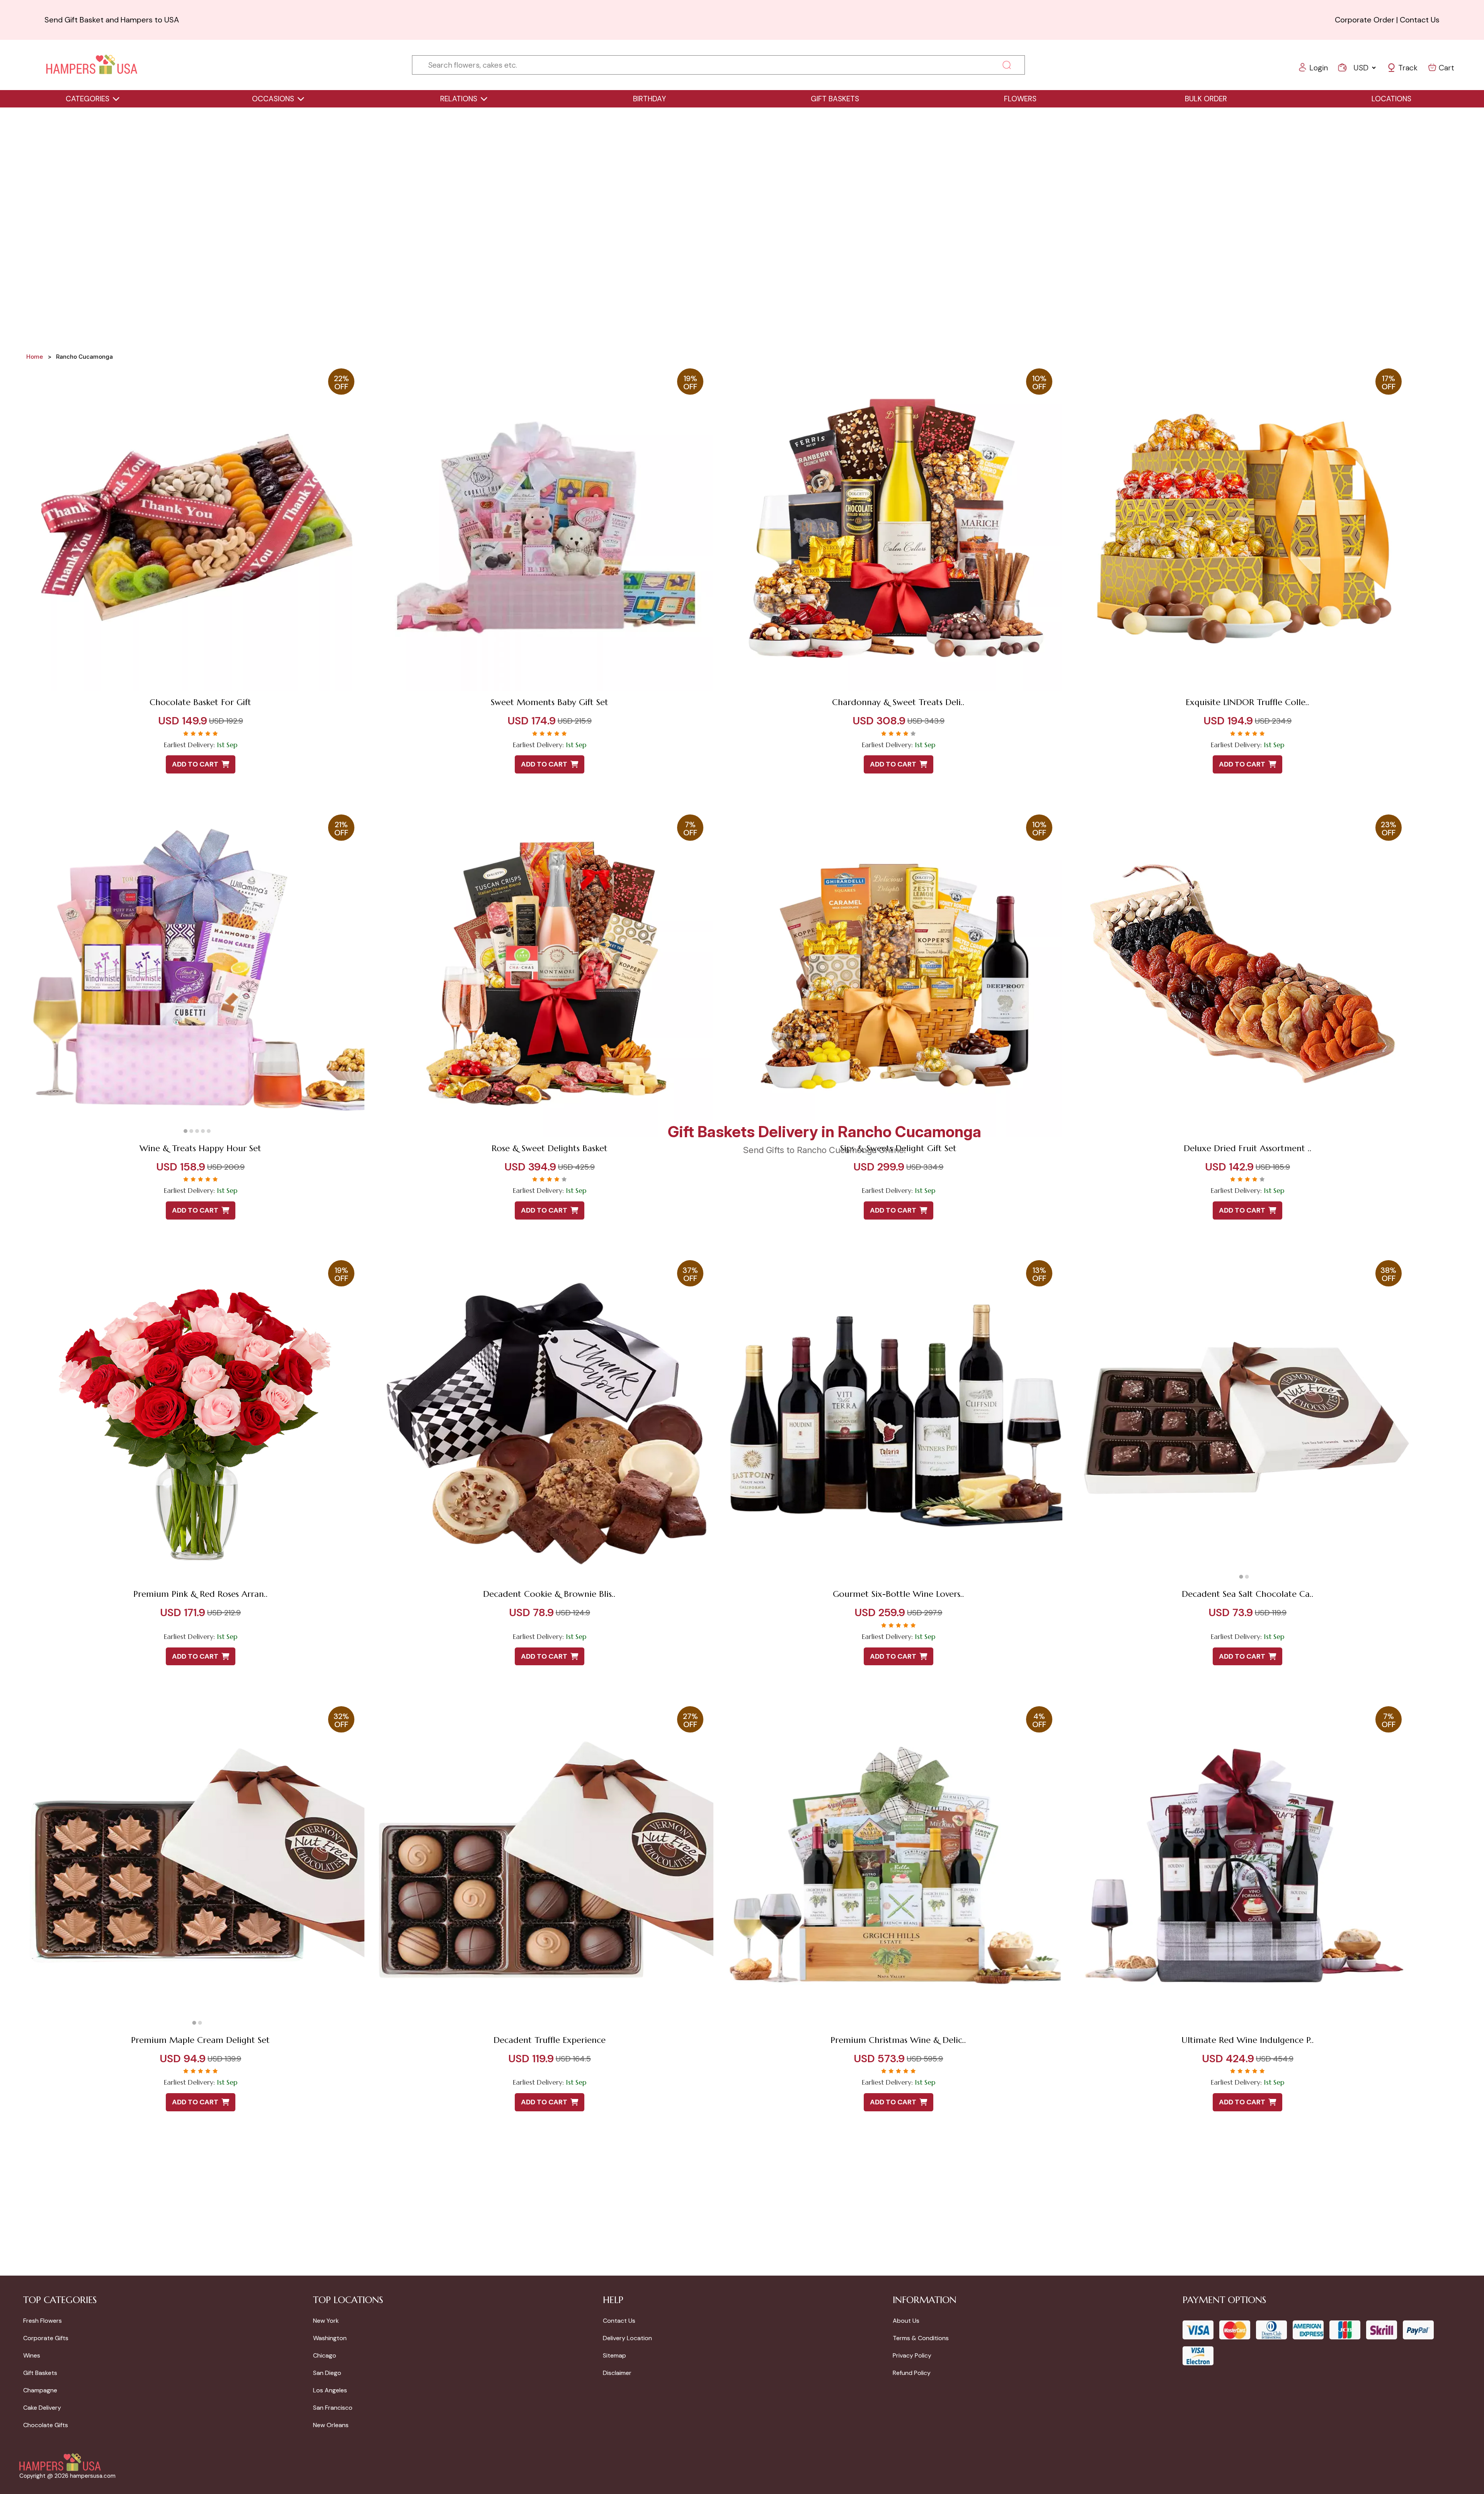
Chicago (325, 2355)
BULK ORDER (1206, 99)
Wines (32, 2355)
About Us (906, 2321)
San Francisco (333, 2408)
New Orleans (331, 2425)
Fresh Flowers (43, 2321)
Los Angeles (330, 2390)
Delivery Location (627, 2338)
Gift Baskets (40, 2373)
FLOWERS (1020, 99)
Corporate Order (1365, 20)
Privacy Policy (912, 2355)
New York (326, 2321)
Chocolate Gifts (46, 2425)
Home (35, 357)
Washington (330, 2338)
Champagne (40, 2390)
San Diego (327, 2373)
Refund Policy (912, 2373)
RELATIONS (459, 99)
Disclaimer (617, 2373)
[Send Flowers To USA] (92, 65)
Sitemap (614, 2355)
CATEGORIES (88, 99)
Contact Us (1420, 20)
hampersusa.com (93, 2476)
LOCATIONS (1391, 99)
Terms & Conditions (921, 2338)
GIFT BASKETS (835, 99)
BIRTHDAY (649, 99)
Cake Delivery (42, 2408)
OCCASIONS (273, 99)
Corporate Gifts (46, 2338)
